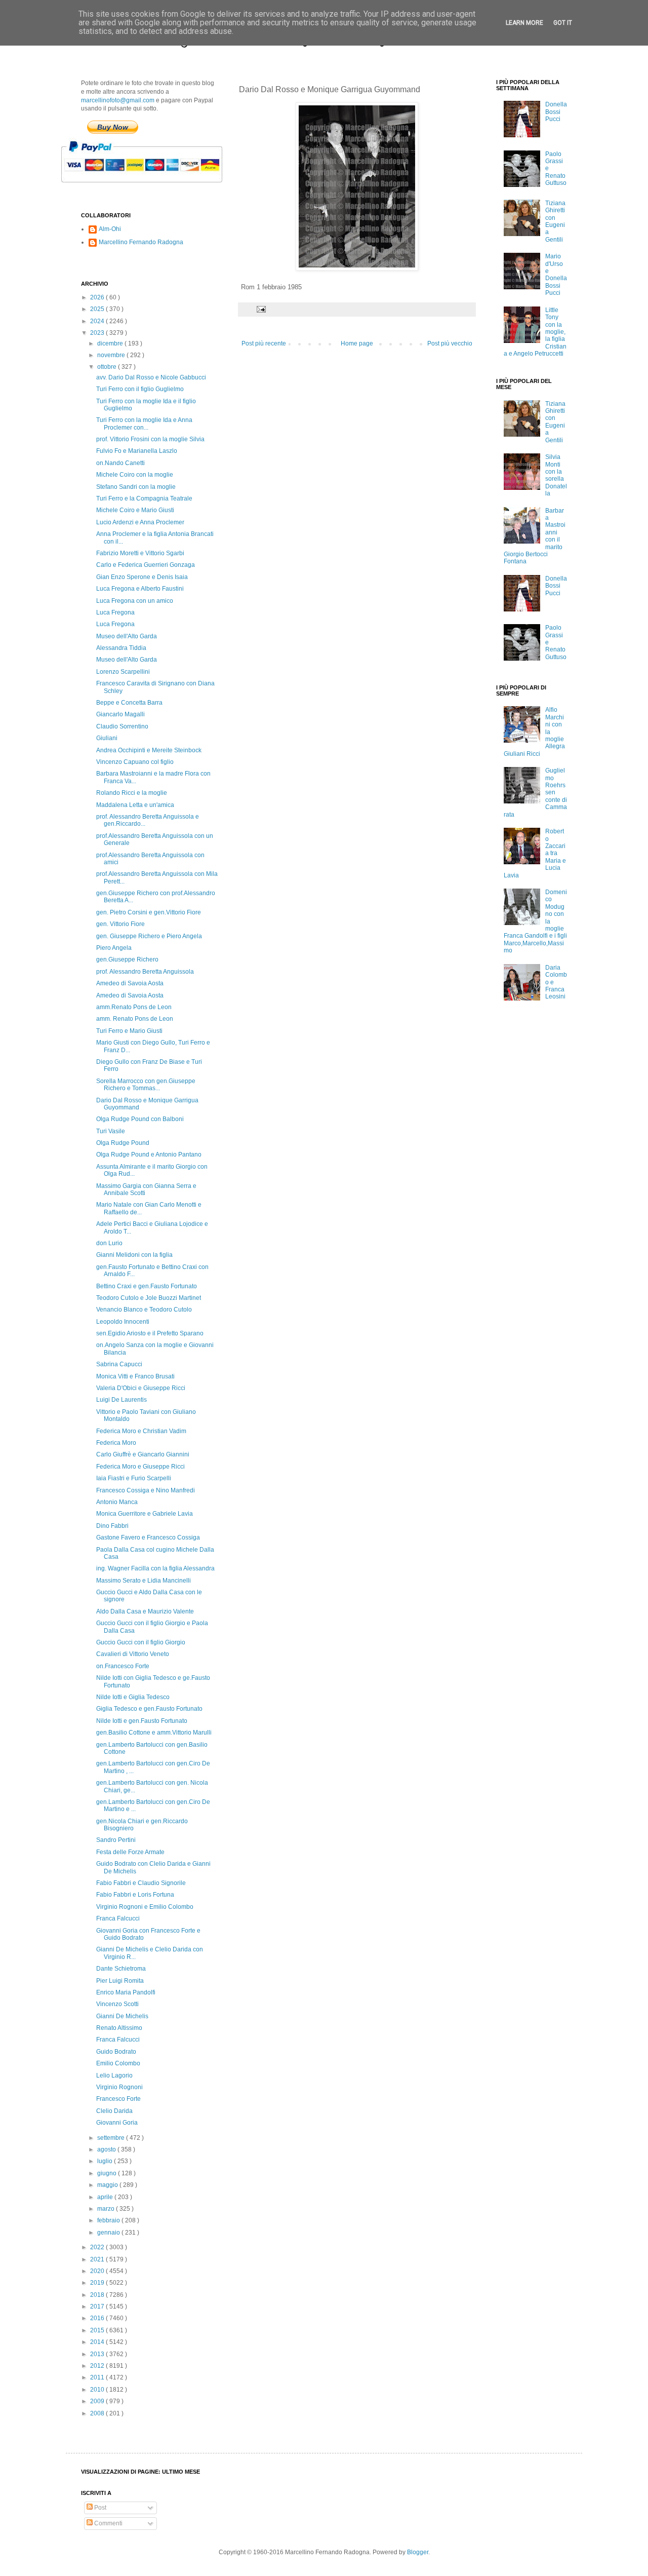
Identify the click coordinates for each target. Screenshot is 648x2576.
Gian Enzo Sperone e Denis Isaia (142, 577)
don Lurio (109, 1243)
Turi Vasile (111, 1131)
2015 (98, 2330)
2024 (98, 321)
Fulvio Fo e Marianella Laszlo (137, 451)
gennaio (109, 2233)
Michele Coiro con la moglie (135, 475)
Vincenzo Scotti (117, 2004)
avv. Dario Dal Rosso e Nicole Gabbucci (151, 377)
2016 (98, 2318)
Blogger (418, 2552)
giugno (108, 2173)
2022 (98, 2247)
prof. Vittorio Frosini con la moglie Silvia (150, 439)
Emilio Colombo (118, 2063)
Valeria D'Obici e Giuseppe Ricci (141, 1388)
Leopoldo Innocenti (123, 1322)
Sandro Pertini (116, 1840)
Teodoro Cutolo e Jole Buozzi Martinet (149, 1298)
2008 (98, 2413)
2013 (98, 2354)
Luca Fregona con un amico (135, 601)
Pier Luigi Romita (120, 1981)
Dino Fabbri (112, 1526)
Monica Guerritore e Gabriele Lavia (145, 1514)
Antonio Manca (117, 1502)
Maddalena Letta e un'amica (135, 805)
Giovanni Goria (117, 2123)
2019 (98, 2283)
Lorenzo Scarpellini (123, 672)
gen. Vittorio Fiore (120, 924)
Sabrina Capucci (119, 1364)
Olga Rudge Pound (123, 1143)
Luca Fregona (115, 612)
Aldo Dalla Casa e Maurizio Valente (145, 1611)
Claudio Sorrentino (122, 726)
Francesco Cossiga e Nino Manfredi (146, 1490)
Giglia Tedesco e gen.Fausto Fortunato (149, 1709)
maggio (108, 2185)
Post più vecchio (450, 343)
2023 (98, 333)
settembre (112, 2138)
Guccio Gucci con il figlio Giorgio (141, 1642)
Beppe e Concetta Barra (129, 703)
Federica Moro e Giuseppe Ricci (140, 1467)
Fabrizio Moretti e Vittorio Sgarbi (140, 553)
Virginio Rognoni (119, 2087)
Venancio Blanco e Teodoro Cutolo (144, 1310)
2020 (98, 2271)
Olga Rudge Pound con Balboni (140, 1119)
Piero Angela (114, 948)
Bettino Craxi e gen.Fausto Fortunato (147, 1286)
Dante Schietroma (121, 1969)
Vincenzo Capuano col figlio (135, 762)
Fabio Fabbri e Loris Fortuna (135, 1895)
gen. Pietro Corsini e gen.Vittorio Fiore (149, 912)
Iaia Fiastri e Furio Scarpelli (134, 1478)
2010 (98, 2390)
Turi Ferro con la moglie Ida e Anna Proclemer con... (144, 424)
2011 (98, 2377)
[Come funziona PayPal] (154, 187)
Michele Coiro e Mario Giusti (135, 510)
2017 (98, 2306)
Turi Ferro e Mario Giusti (129, 1031)
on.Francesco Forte (123, 1666)
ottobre (108, 367)
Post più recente (264, 343)
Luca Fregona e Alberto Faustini (140, 589)
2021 (98, 2259)
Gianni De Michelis (122, 2016)
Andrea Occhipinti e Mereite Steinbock (149, 750)
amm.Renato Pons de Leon (134, 1007)
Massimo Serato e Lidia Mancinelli (144, 1581)
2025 (98, 309)
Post (99, 2508)
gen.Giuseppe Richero (127, 959)
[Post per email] (261, 309)
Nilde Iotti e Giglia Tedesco (133, 1697)
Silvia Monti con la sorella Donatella (556, 475)
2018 (98, 2295)
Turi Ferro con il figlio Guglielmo (140, 389)
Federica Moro (116, 1443)
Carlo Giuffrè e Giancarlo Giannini (143, 1454)
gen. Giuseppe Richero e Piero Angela (149, 936)
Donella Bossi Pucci (556, 112)
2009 (98, 2401)
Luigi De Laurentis (121, 1400)
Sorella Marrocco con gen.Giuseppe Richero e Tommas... (146, 1085)
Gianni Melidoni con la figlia (134, 1255)
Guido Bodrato (116, 2052)
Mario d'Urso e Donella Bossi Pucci (556, 275)
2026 (98, 297)
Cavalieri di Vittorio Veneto (133, 1654)
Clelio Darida (114, 2111)
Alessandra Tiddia (121, 648)
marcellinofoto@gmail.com (118, 100)
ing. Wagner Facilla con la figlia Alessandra (155, 1568)
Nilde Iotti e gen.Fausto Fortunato (142, 1721)
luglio (106, 2161)
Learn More (524, 23)
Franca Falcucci (118, 1918)
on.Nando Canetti (120, 463)
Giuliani (107, 738)
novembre (112, 355)
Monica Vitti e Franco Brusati (135, 1376)
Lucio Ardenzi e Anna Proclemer (140, 522)
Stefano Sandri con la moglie (136, 487)
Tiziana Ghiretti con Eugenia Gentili (555, 221)
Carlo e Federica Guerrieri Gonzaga (146, 565)
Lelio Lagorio (114, 2075)
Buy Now (113, 127)
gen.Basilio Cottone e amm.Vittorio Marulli (154, 1733)
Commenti (108, 2523)
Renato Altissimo (119, 2028)
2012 (98, 2366)
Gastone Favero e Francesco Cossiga (148, 1537)
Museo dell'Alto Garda (127, 636)
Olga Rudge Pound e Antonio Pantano (149, 1155)
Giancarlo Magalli (120, 714)
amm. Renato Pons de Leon (135, 1019)
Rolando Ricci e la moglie (132, 793)
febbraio (109, 2220)
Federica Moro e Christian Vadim (141, 1431)
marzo (107, 2209)
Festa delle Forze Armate (130, 1852)
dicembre (111, 343)
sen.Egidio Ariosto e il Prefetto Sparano (150, 1333)
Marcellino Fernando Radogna (141, 242)
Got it (563, 23)
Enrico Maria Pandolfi (126, 1992)
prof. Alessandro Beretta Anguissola (145, 972)
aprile (106, 2197)
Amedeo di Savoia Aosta (130, 983)
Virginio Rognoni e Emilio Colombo (145, 1907)
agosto (107, 2149)
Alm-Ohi (110, 229)
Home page (357, 343)
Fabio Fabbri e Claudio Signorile (141, 1883)
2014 (98, 2342)
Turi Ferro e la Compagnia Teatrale (144, 498)
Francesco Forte (118, 2099)
